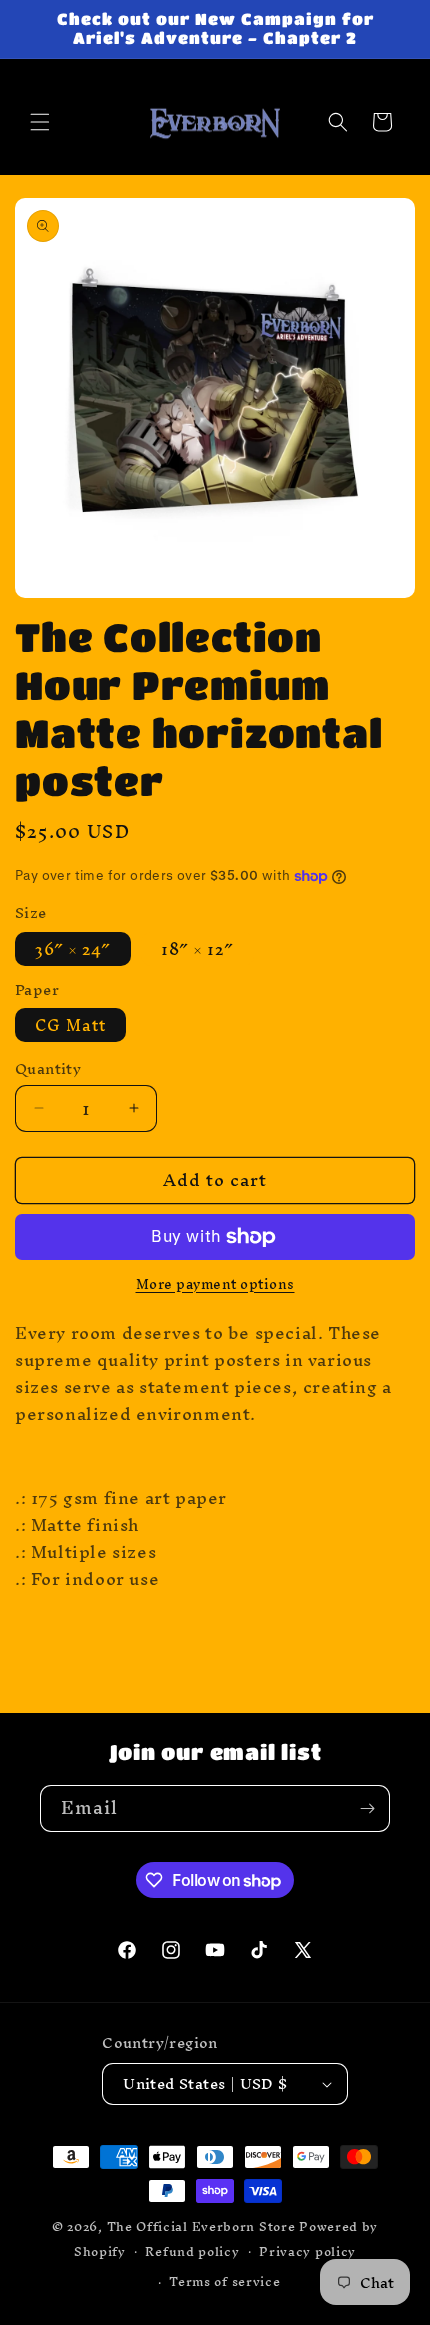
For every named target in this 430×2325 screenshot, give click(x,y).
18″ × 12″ (197, 949)
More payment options (215, 1285)
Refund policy (192, 2251)
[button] (40, 122)
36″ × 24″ (73, 949)
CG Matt (70, 1025)
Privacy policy (307, 2251)
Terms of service (224, 2281)
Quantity (48, 1069)
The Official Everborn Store (201, 2226)
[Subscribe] (367, 1808)
